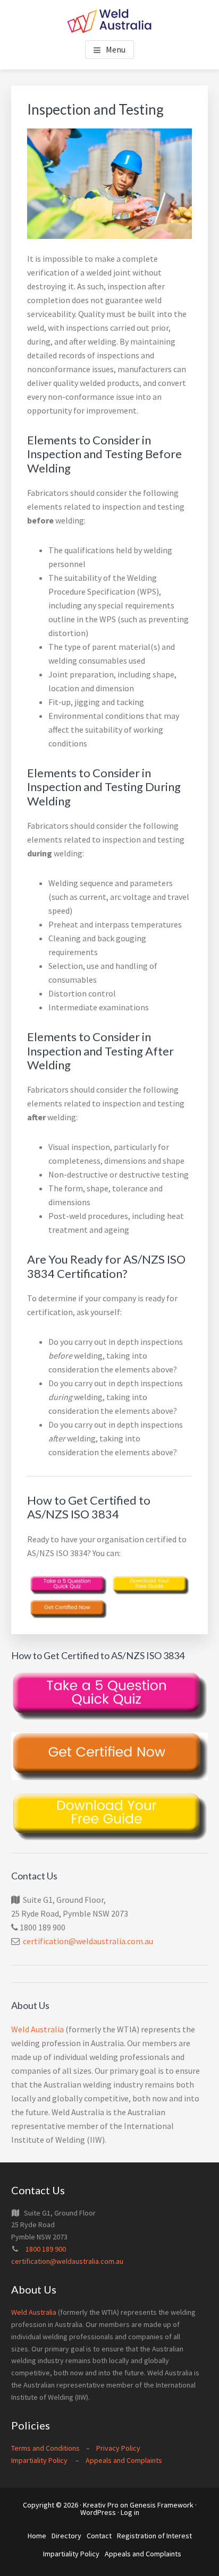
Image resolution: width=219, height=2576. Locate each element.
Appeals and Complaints (124, 2460)
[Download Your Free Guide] (151, 1585)
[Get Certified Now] (68, 1609)
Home (37, 2536)
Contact (99, 2536)
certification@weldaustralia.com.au (88, 1941)
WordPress (98, 2512)
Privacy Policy (118, 2448)
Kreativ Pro (101, 2505)
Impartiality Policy (39, 2460)
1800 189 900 (46, 2249)
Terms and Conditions (45, 2448)
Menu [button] (116, 49)
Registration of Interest (154, 2536)
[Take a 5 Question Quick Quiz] (68, 1585)
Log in (130, 2512)
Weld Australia (37, 2029)
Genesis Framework (162, 2505)
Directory (66, 2536)
